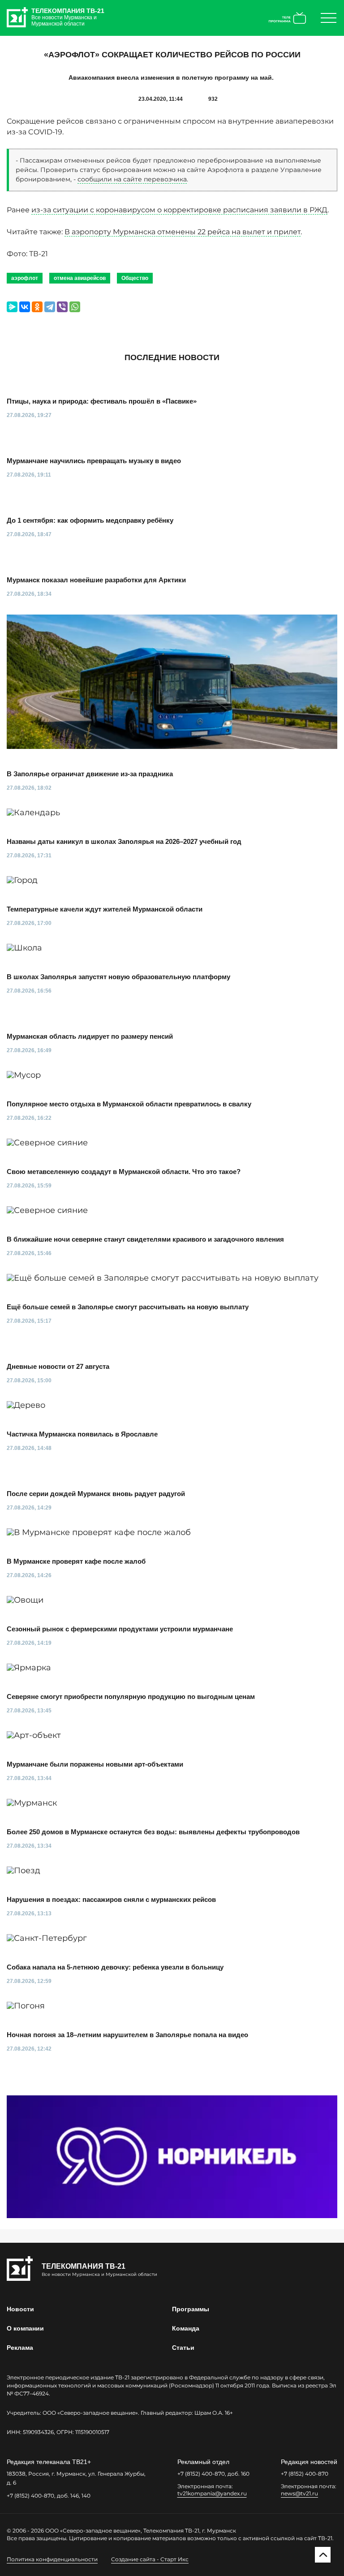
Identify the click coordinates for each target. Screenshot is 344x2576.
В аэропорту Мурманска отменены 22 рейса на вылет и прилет (183, 232)
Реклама (20, 2348)
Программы (191, 2309)
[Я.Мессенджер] (12, 307)
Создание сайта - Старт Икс (150, 2559)
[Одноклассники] (37, 307)
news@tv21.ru (299, 2493)
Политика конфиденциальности (52, 2559)
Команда (186, 2328)
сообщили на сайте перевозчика (132, 179)
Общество (135, 278)
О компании (25, 2328)
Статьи (183, 2348)
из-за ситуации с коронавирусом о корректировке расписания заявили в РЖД (179, 210)
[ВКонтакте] (25, 307)
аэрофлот (25, 278)
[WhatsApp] (75, 307)
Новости (20, 2309)
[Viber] (62, 307)
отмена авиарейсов (80, 278)
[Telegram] (50, 307)
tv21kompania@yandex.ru (212, 2493)
